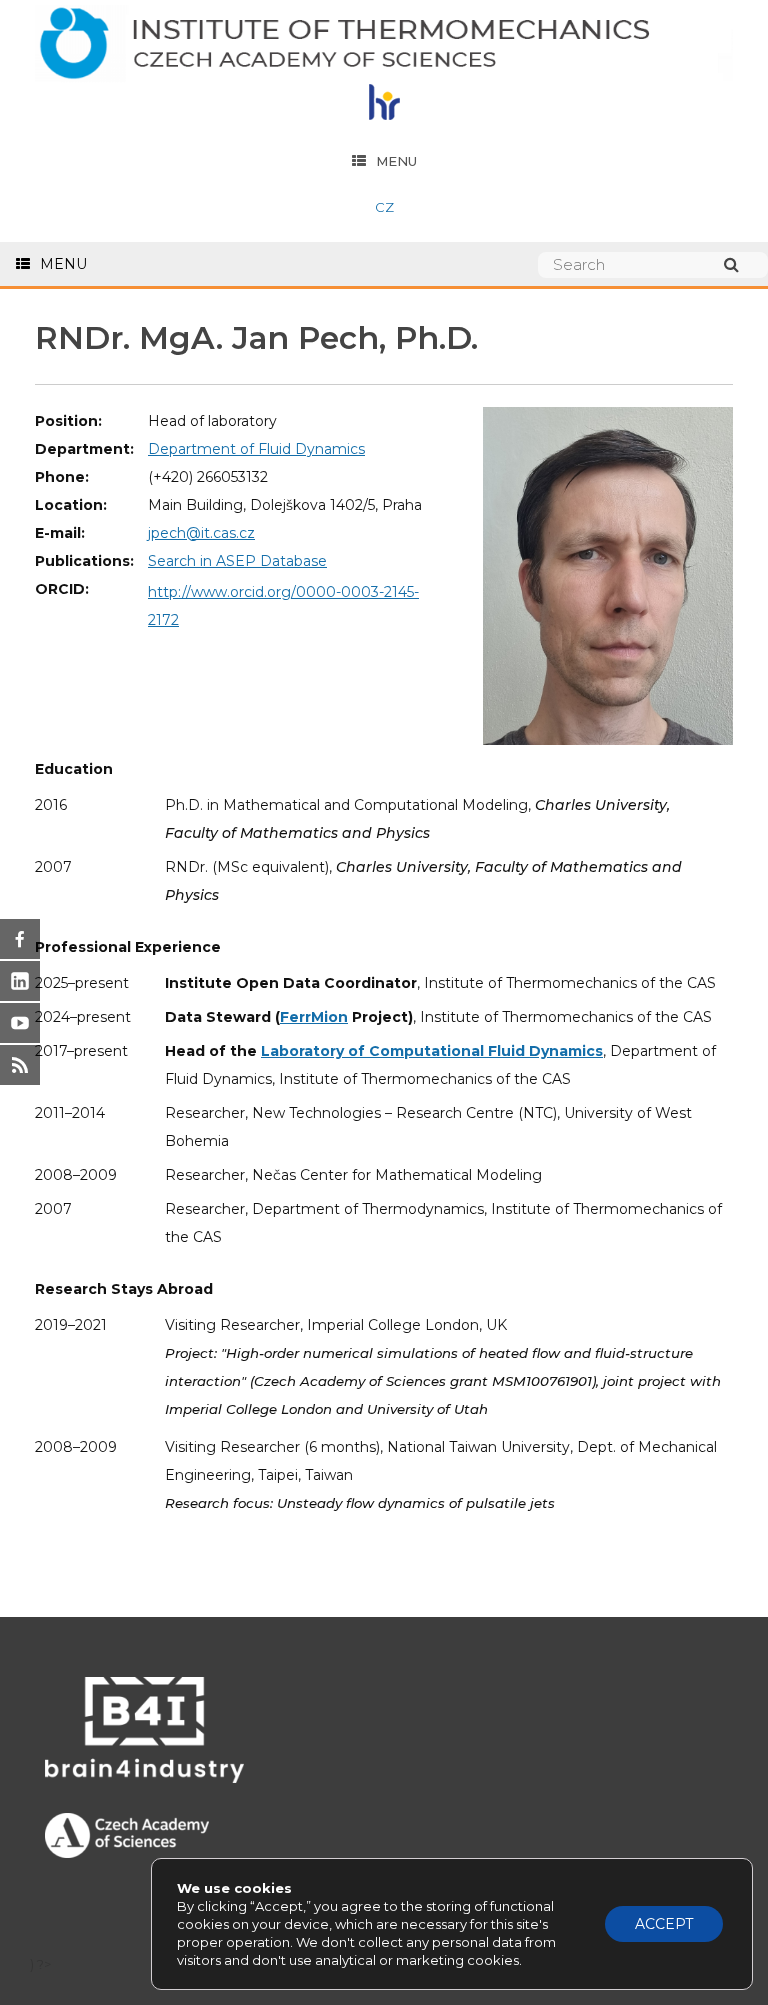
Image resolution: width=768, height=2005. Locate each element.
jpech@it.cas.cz (201, 533)
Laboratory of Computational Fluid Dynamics (432, 1051)
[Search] (741, 264)
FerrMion (314, 1017)
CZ (384, 207)
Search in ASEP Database (237, 561)
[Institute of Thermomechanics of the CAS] (384, 44)
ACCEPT (664, 1924)
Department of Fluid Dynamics (256, 449)
